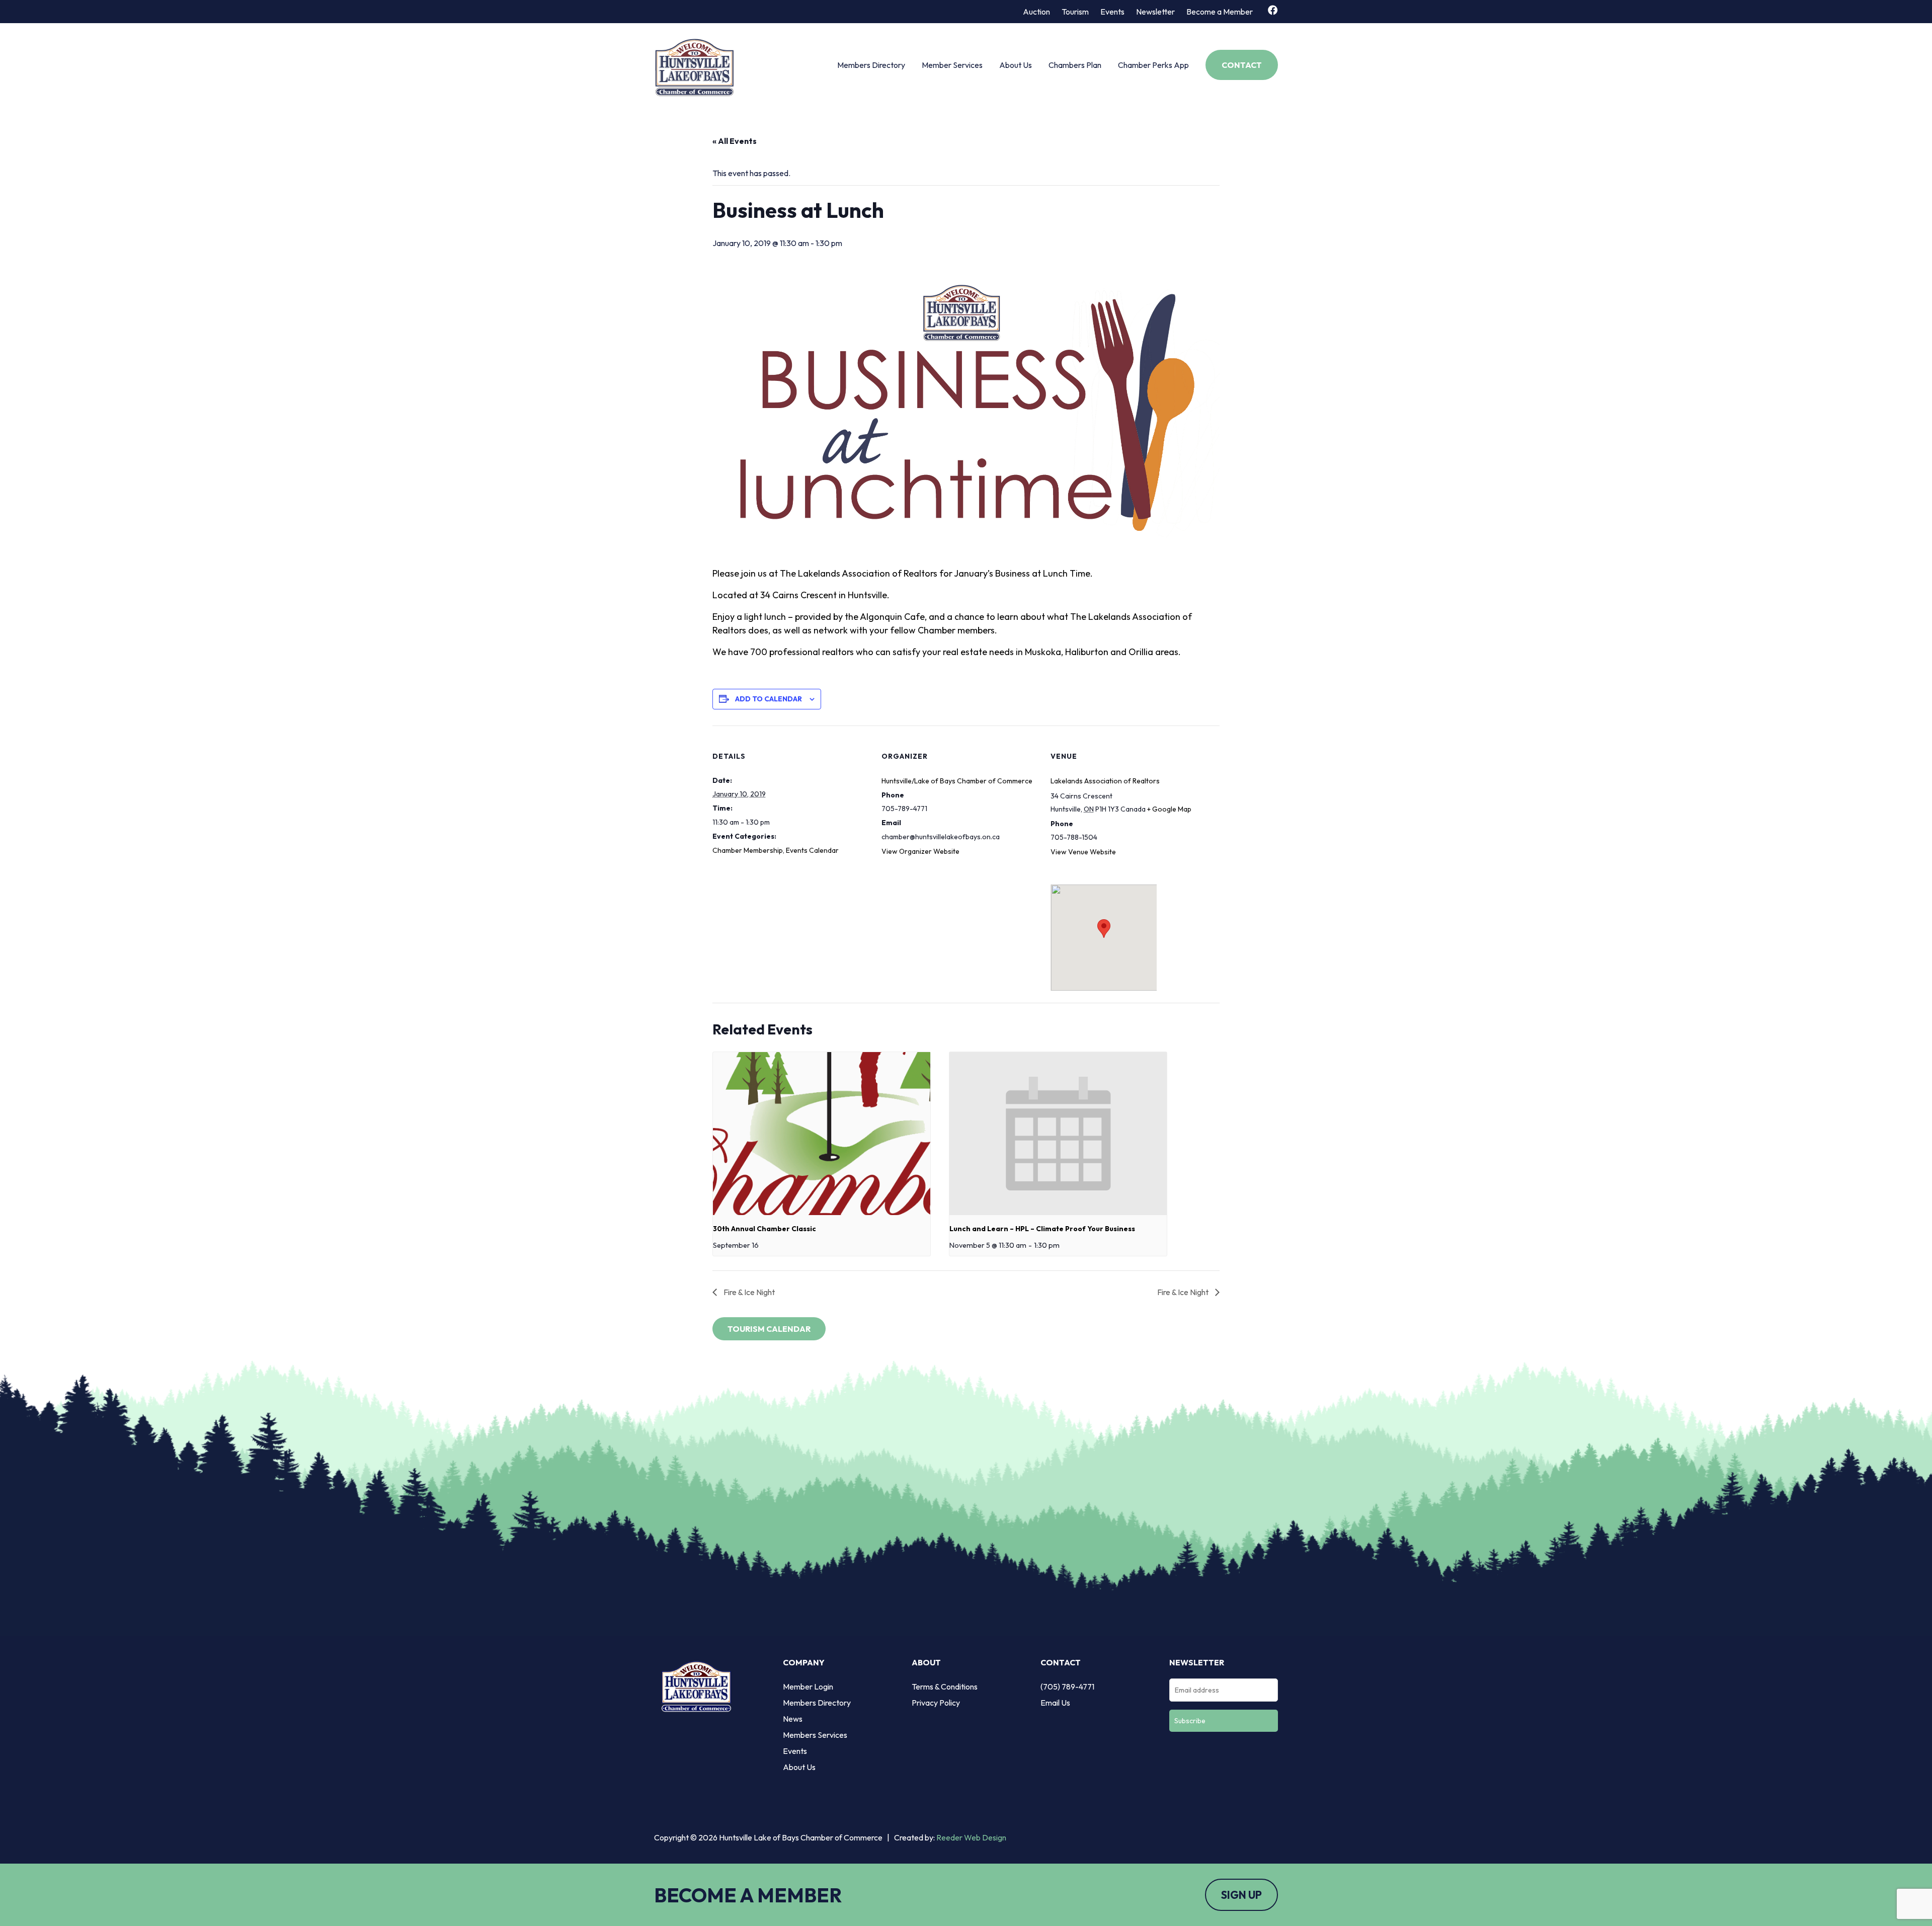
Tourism (1075, 12)
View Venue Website (1083, 852)
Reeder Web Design (971, 1837)
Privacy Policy (936, 1703)
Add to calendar (769, 699)
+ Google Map (1169, 809)
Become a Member (1220, 12)
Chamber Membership (748, 850)
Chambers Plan (1075, 65)
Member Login (808, 1687)
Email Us (1055, 1703)
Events (1112, 12)
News (793, 1719)
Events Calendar (812, 850)
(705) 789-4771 (1067, 1687)
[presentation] (822, 1134)
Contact (1242, 65)
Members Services (815, 1735)
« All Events (735, 141)
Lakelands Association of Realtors (1105, 781)
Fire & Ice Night (748, 1292)
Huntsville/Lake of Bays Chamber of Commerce (957, 781)
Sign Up (1241, 1895)
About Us (1016, 65)
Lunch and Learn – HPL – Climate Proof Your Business (1042, 1229)
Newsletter (1155, 12)
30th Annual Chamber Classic (764, 1229)
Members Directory (871, 65)
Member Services (952, 65)
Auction (1036, 12)
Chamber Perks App (1153, 65)
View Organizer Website (920, 851)
